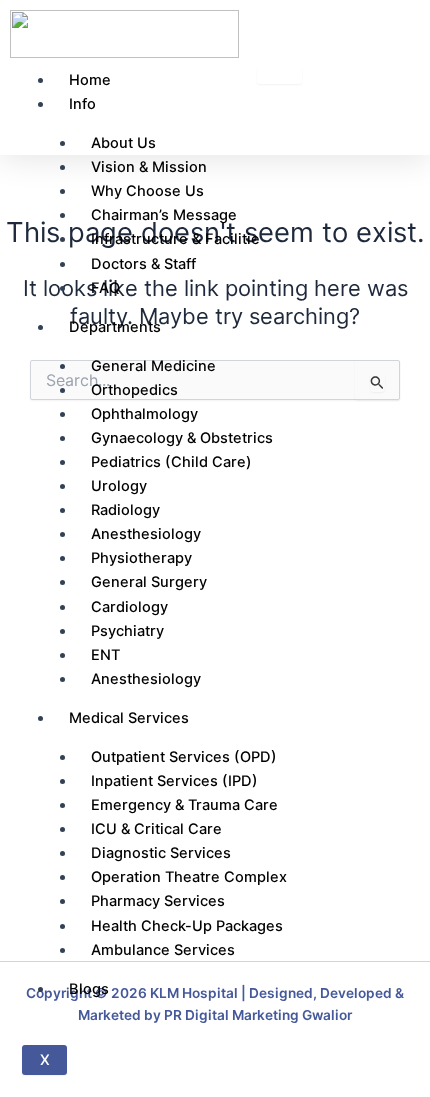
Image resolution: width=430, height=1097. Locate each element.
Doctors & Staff (143, 264)
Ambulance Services (163, 950)
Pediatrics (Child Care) (171, 462)
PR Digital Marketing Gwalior (258, 1015)
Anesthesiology (146, 679)
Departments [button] (115, 327)
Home (90, 80)
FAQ (105, 288)
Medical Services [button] (129, 718)
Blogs (89, 989)
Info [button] (82, 104)
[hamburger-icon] (279, 76)
